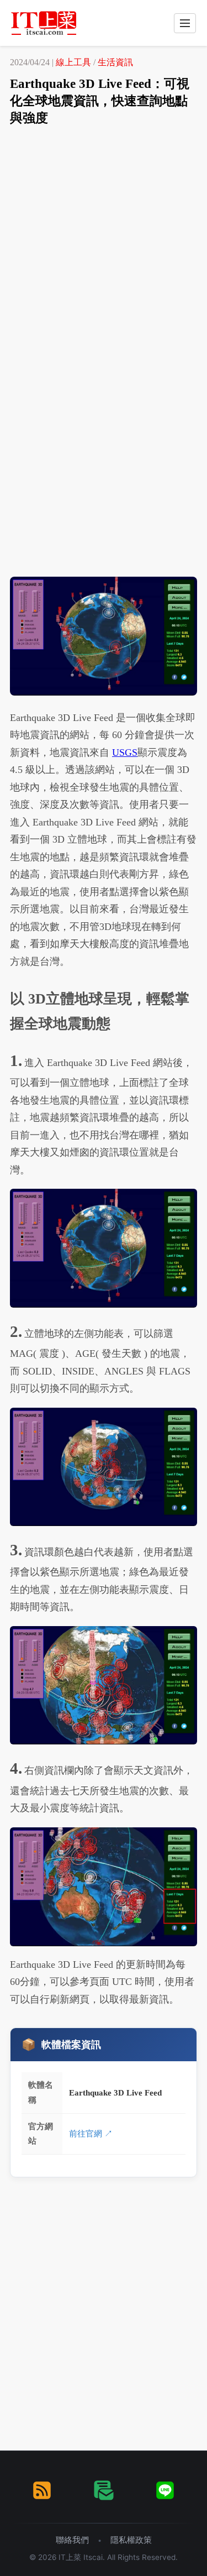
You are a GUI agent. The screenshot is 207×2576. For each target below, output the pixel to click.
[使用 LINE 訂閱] (165, 2490)
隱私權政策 (131, 2540)
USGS (125, 753)
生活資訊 (115, 62)
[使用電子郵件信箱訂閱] (104, 2490)
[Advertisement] (104, 244)
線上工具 (73, 62)
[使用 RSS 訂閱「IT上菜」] (42, 2490)
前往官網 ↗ (91, 2133)
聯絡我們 (72, 2540)
